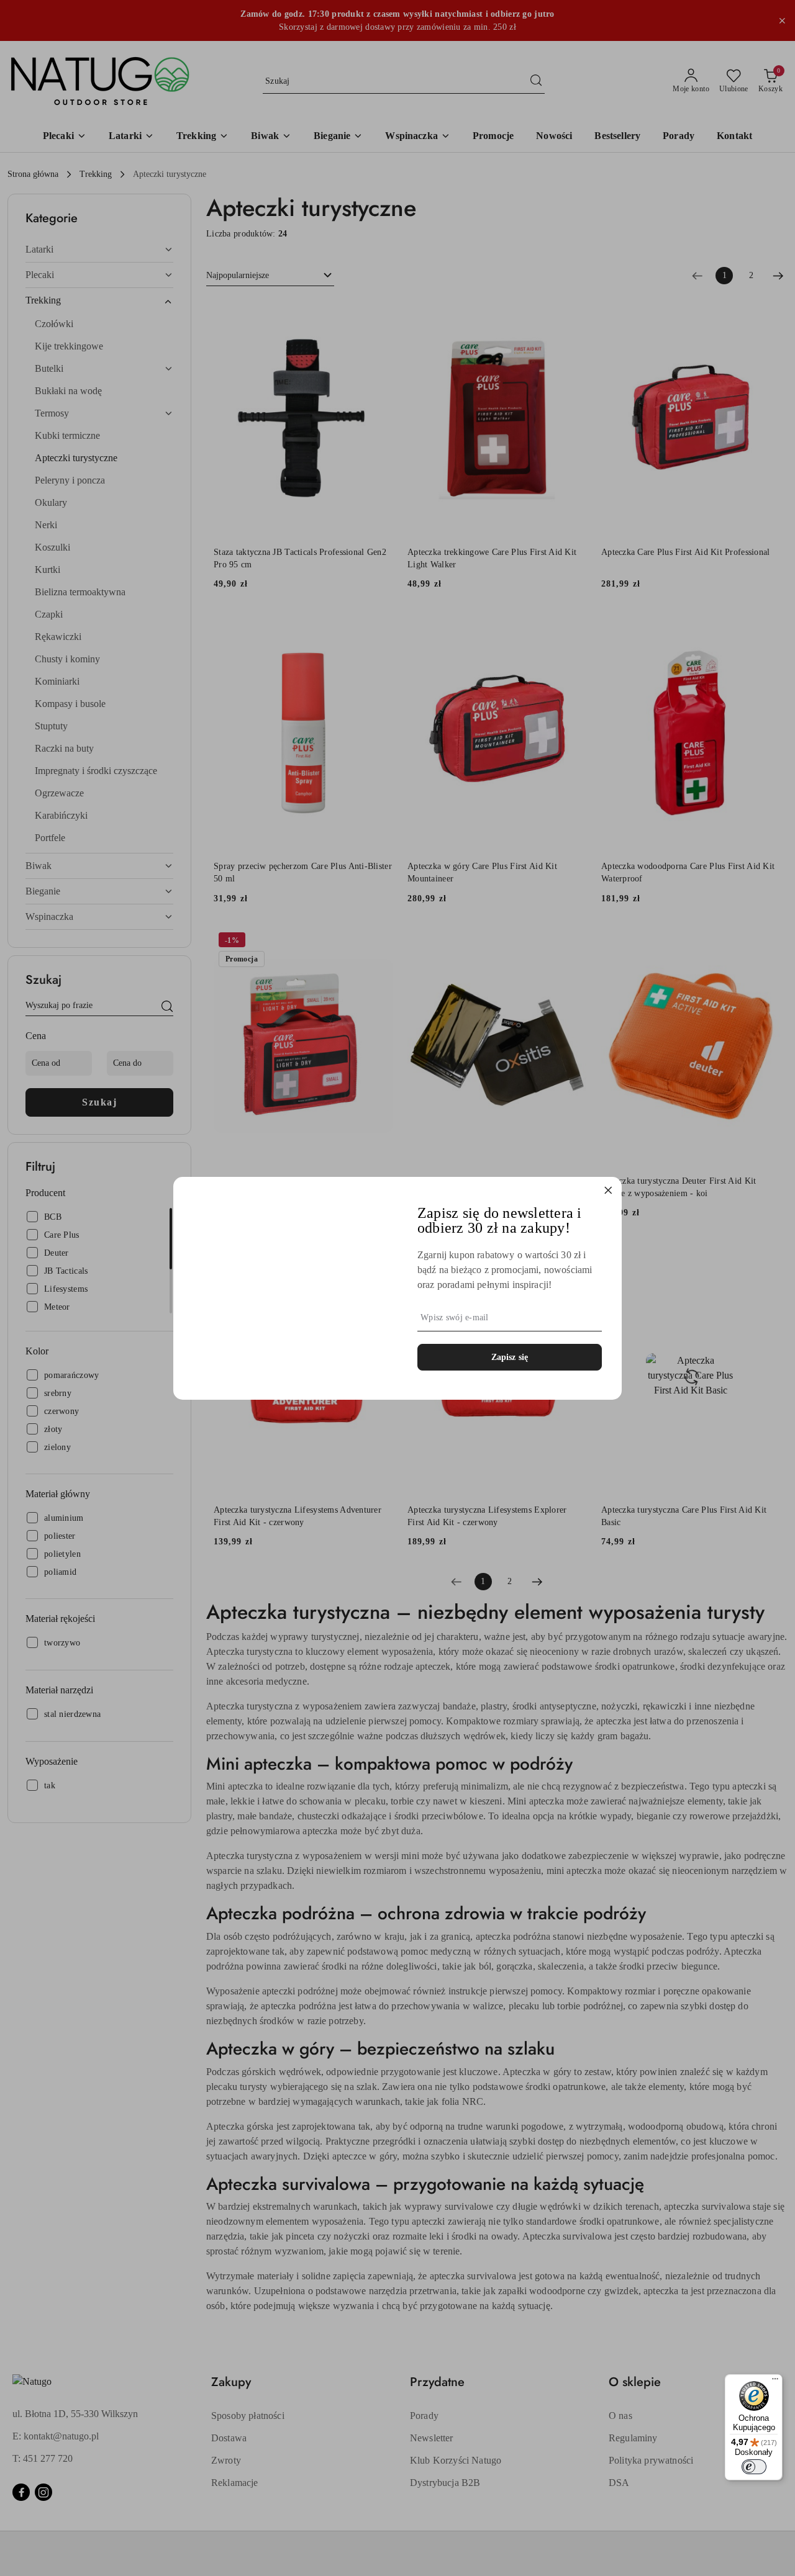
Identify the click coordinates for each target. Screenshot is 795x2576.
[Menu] (775, 2382)
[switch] (754, 2467)
